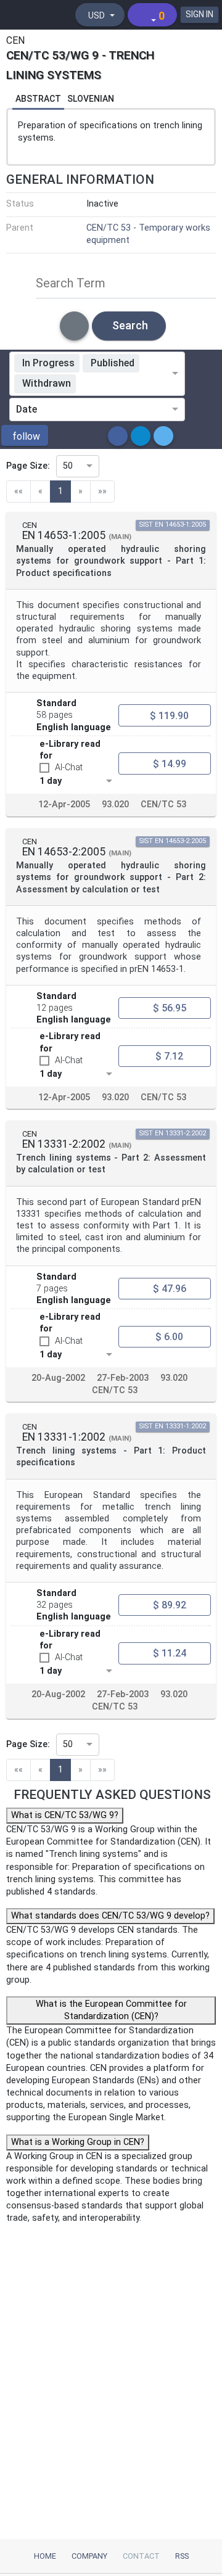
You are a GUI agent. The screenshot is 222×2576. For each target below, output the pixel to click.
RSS (182, 2556)
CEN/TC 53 (163, 804)
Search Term (71, 283)
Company (89, 2556)
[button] (25, 435)
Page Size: (28, 466)
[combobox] (126, 384)
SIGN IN (199, 14)
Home (45, 2556)
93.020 (115, 804)
